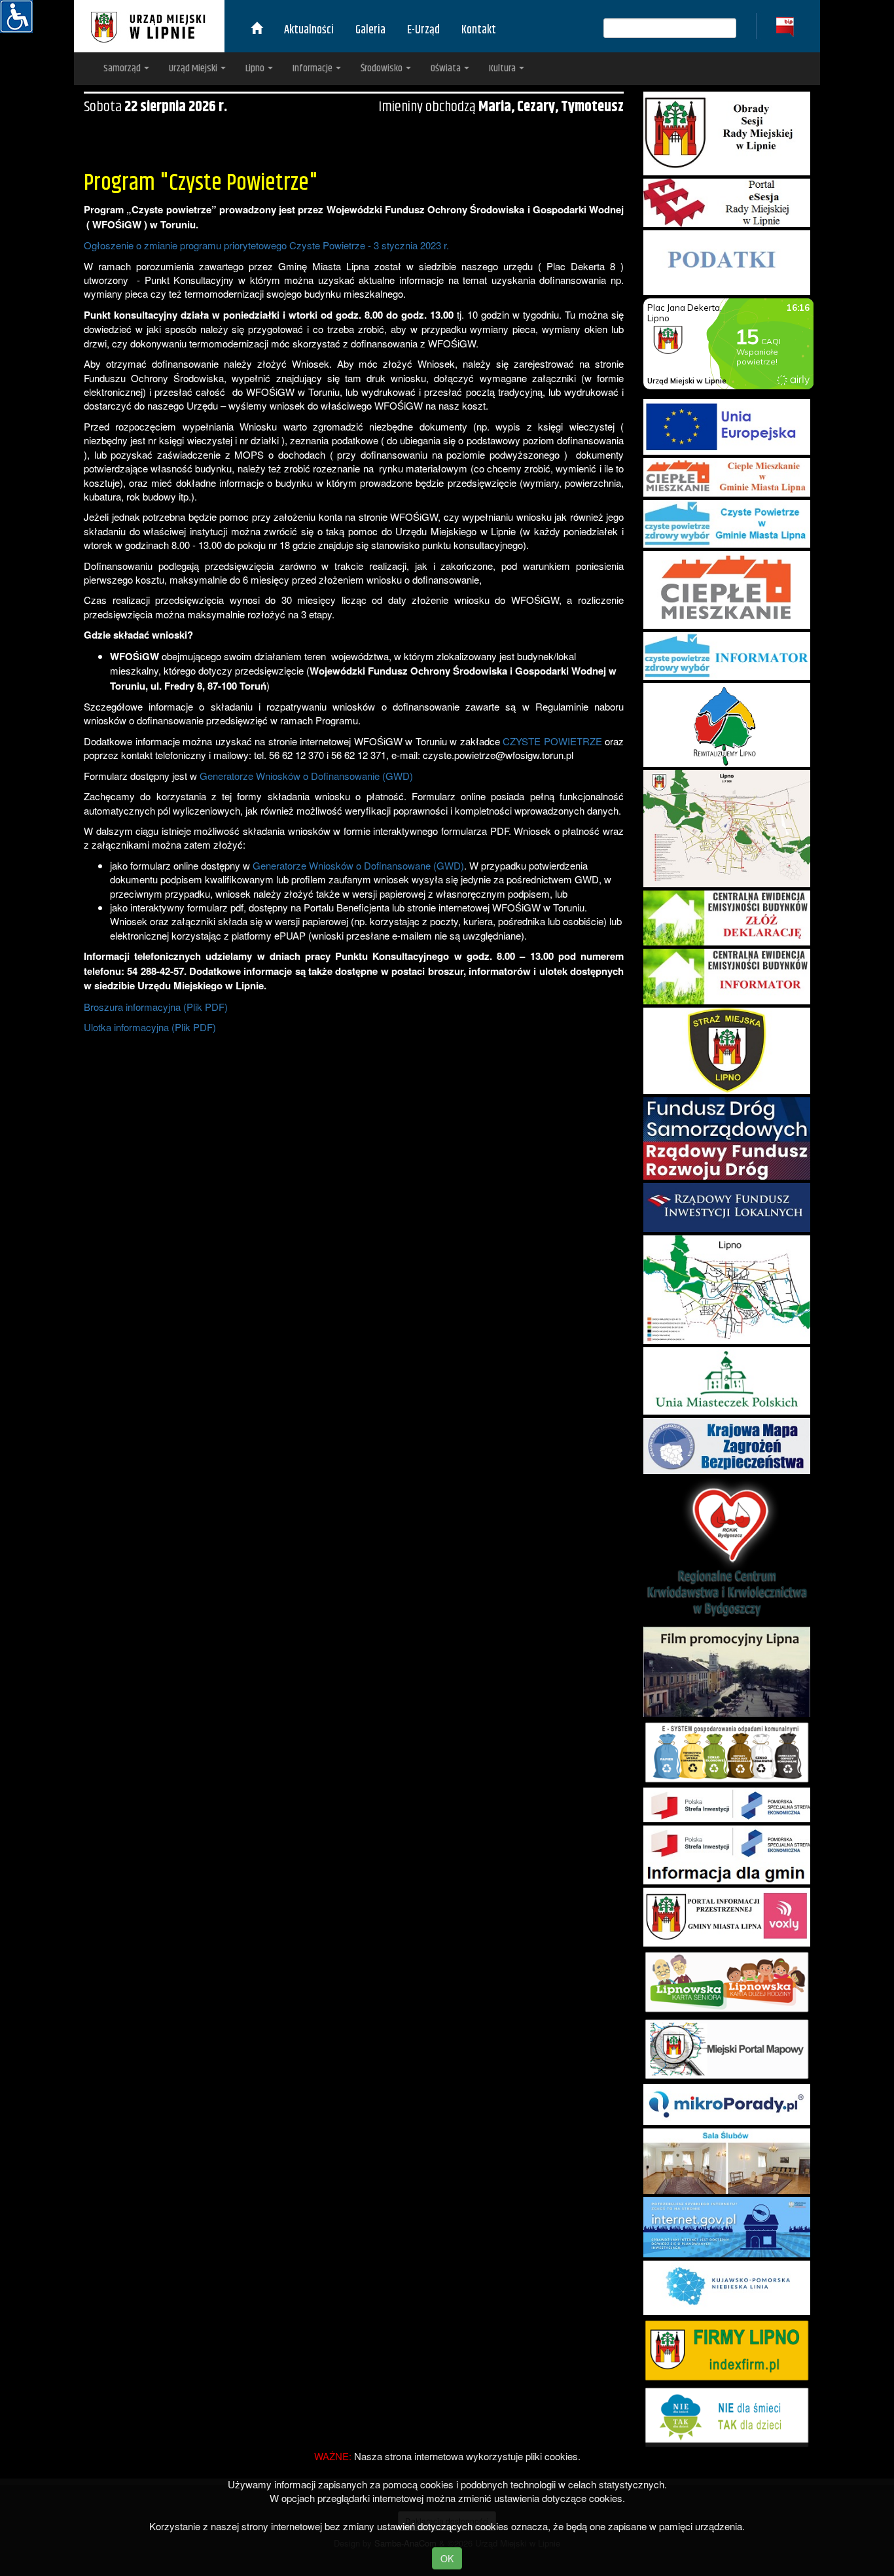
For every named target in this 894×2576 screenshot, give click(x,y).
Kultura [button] (503, 68)
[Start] (257, 30)
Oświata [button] (447, 68)
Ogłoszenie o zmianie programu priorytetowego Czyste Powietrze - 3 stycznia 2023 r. (266, 245)
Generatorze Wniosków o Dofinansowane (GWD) (358, 865)
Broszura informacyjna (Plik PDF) (156, 1007)
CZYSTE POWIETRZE (552, 741)
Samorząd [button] (123, 68)
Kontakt (479, 30)
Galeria (370, 30)
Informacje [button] (313, 68)
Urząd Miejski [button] (194, 68)
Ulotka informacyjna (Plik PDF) (150, 1027)
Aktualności (309, 30)
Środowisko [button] (383, 68)
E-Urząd (423, 30)
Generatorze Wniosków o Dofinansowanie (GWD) (306, 776)
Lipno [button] (256, 68)
